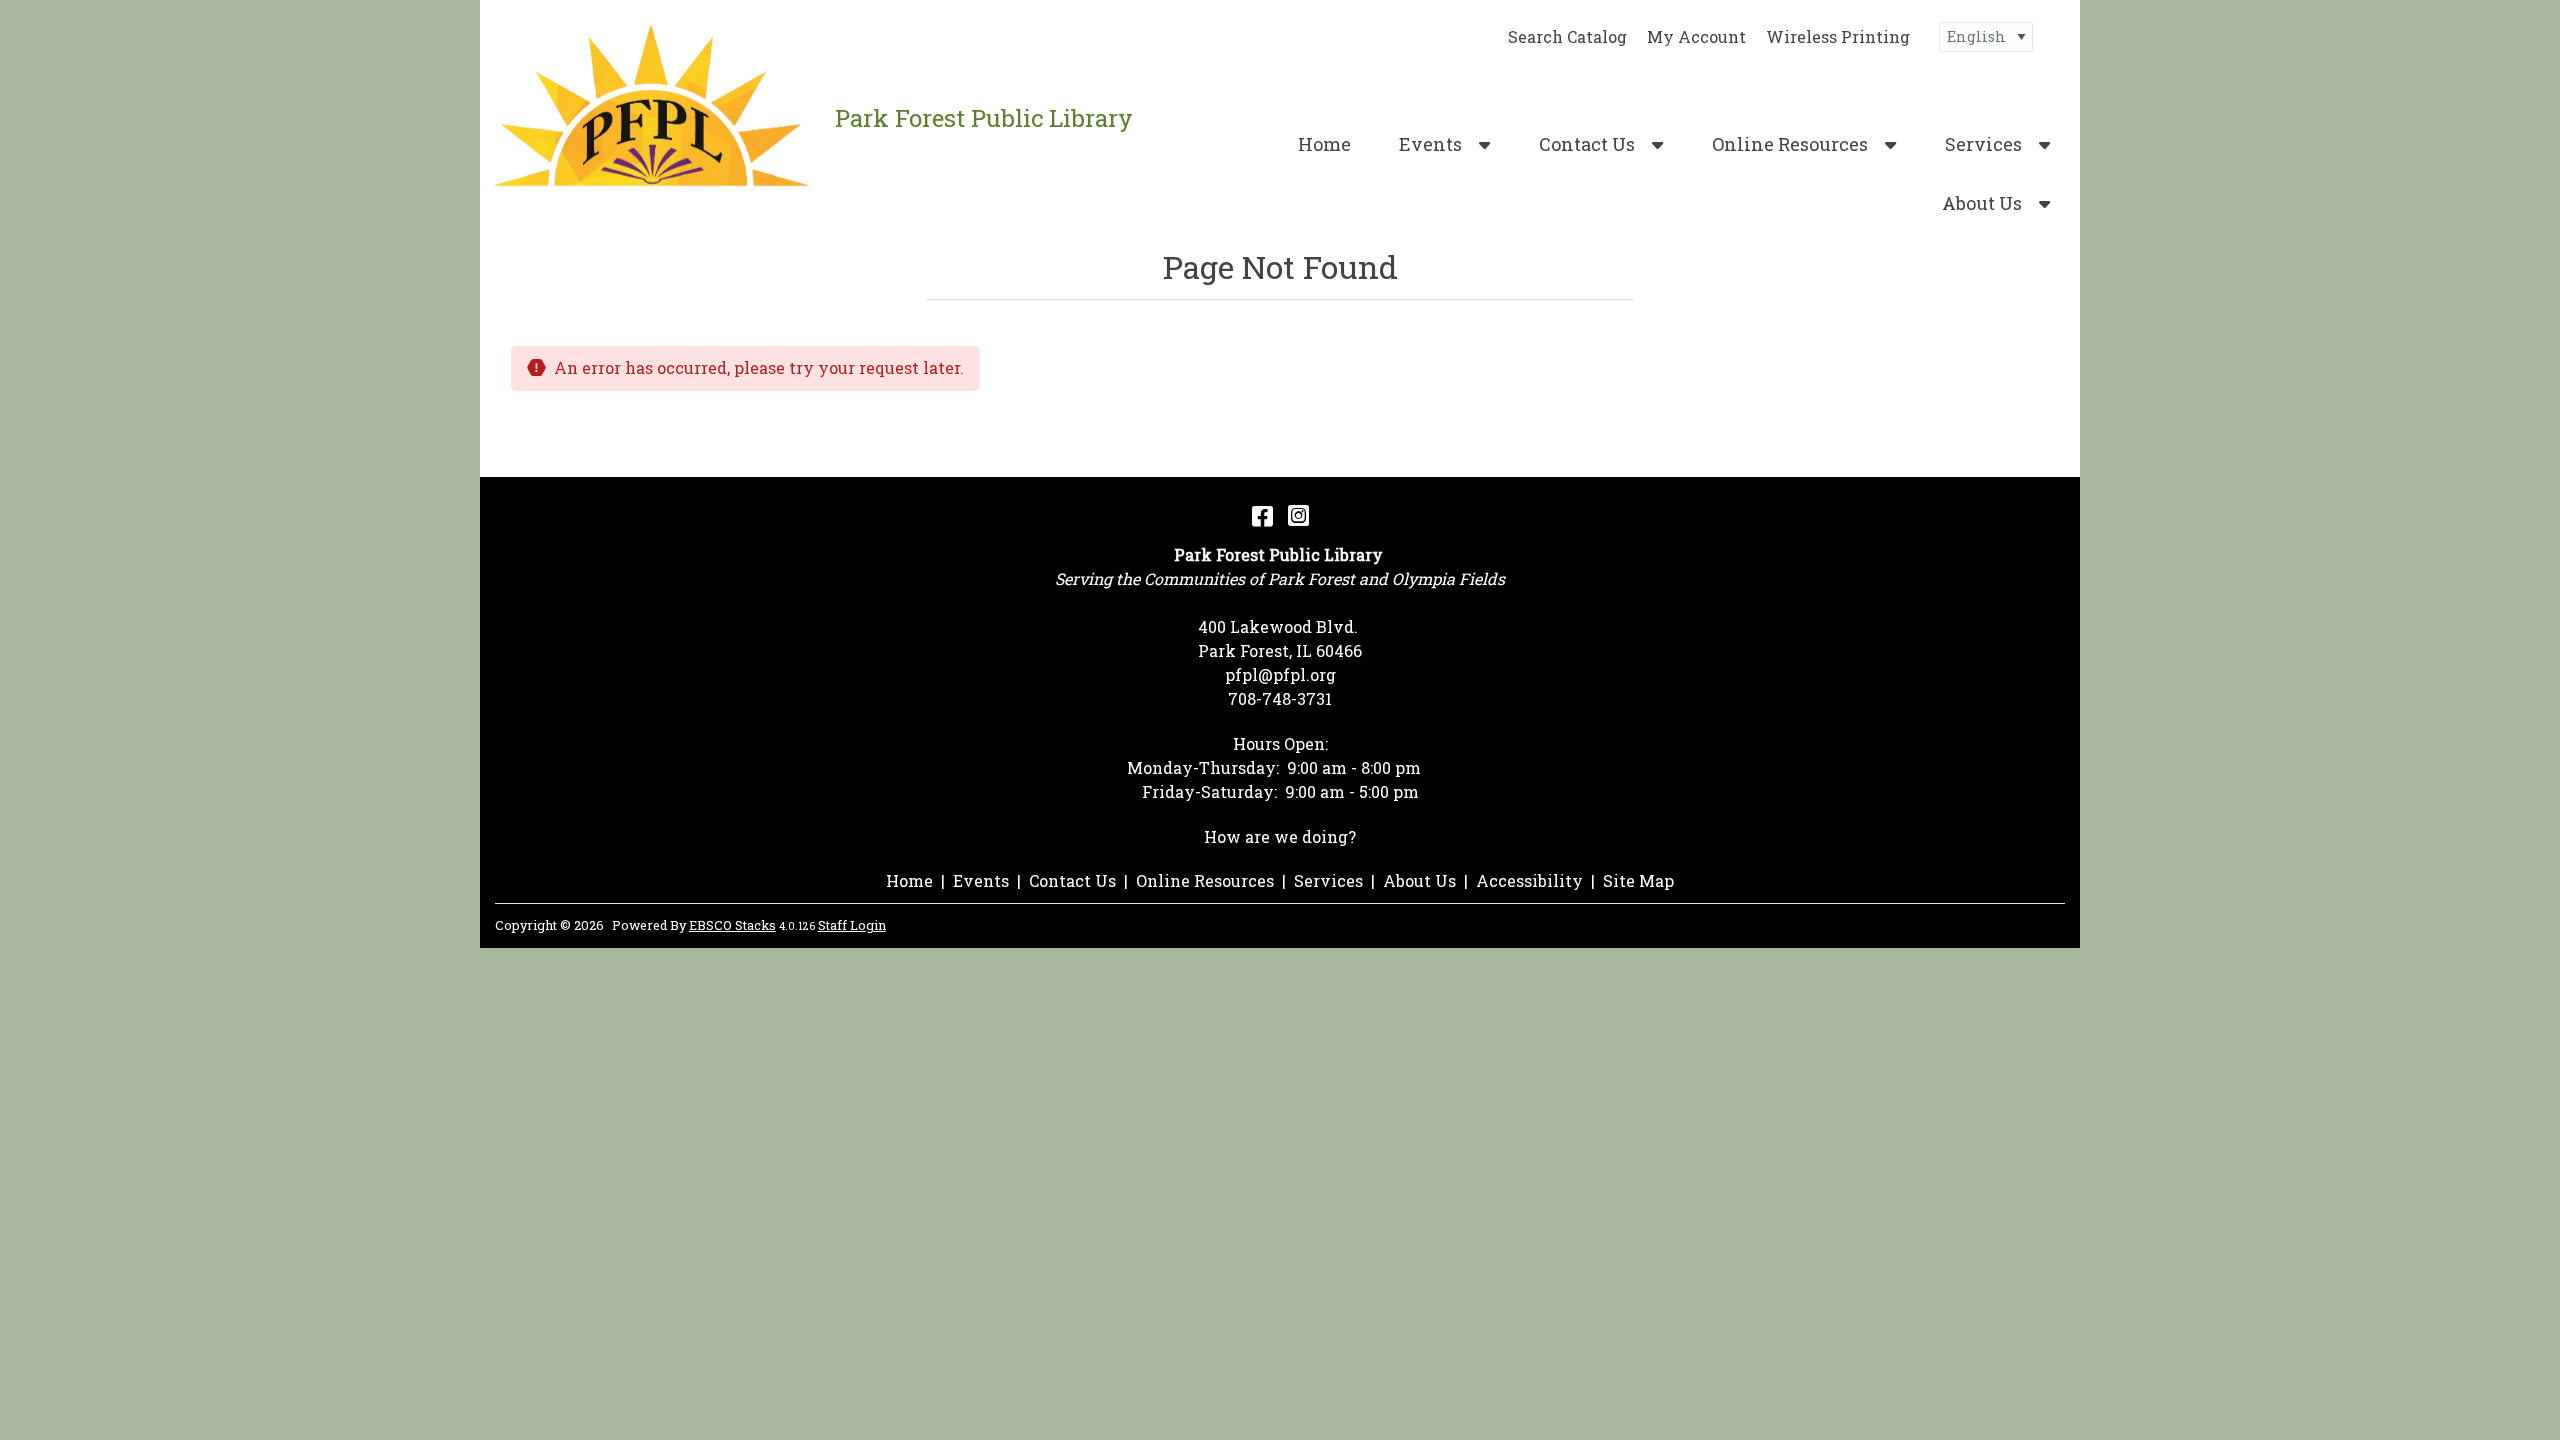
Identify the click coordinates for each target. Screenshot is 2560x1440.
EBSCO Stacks (732, 925)
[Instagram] (1298, 515)
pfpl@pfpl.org (1280, 674)
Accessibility (1529, 880)
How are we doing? (1280, 836)
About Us (1982, 203)
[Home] (657, 117)
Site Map (1638, 880)
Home (1324, 144)
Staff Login (852, 925)
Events (1430, 144)
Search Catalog (1567, 36)
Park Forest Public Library (984, 118)
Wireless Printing (1838, 36)
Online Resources (1790, 144)
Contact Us (1587, 144)
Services (1983, 144)
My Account (1696, 36)
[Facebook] (1262, 515)
